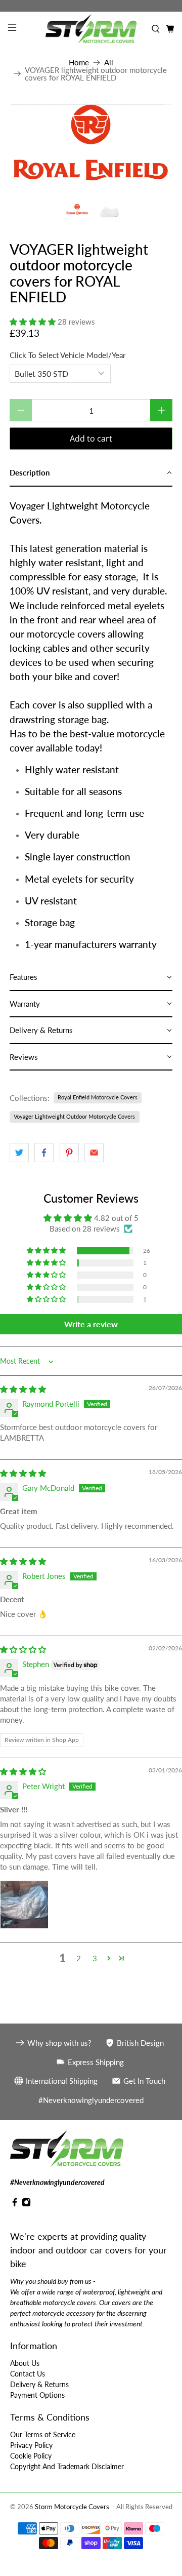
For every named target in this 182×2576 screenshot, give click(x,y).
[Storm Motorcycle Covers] (91, 29)
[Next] (156, 147)
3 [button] (95, 1958)
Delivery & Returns (39, 2384)
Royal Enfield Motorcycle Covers (98, 1097)
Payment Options (37, 2395)
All (109, 63)
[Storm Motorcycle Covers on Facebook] (15, 2204)
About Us (25, 2363)
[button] (33, 322)
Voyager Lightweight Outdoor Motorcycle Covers (74, 1116)
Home (79, 63)
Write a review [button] (91, 1324)
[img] (23, 1389)
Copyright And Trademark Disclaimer (67, 2466)
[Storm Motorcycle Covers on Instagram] (26, 2204)
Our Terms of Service (43, 2434)
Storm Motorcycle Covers (72, 2507)
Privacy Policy (31, 2445)
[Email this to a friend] (94, 1153)
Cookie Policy (31, 2456)
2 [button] (79, 1958)
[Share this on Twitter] (19, 1153)
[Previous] (26, 147)
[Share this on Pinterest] (69, 1153)
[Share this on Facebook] (44, 1153)
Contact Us (28, 2374)
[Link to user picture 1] (24, 1905)
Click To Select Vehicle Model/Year (67, 355)
